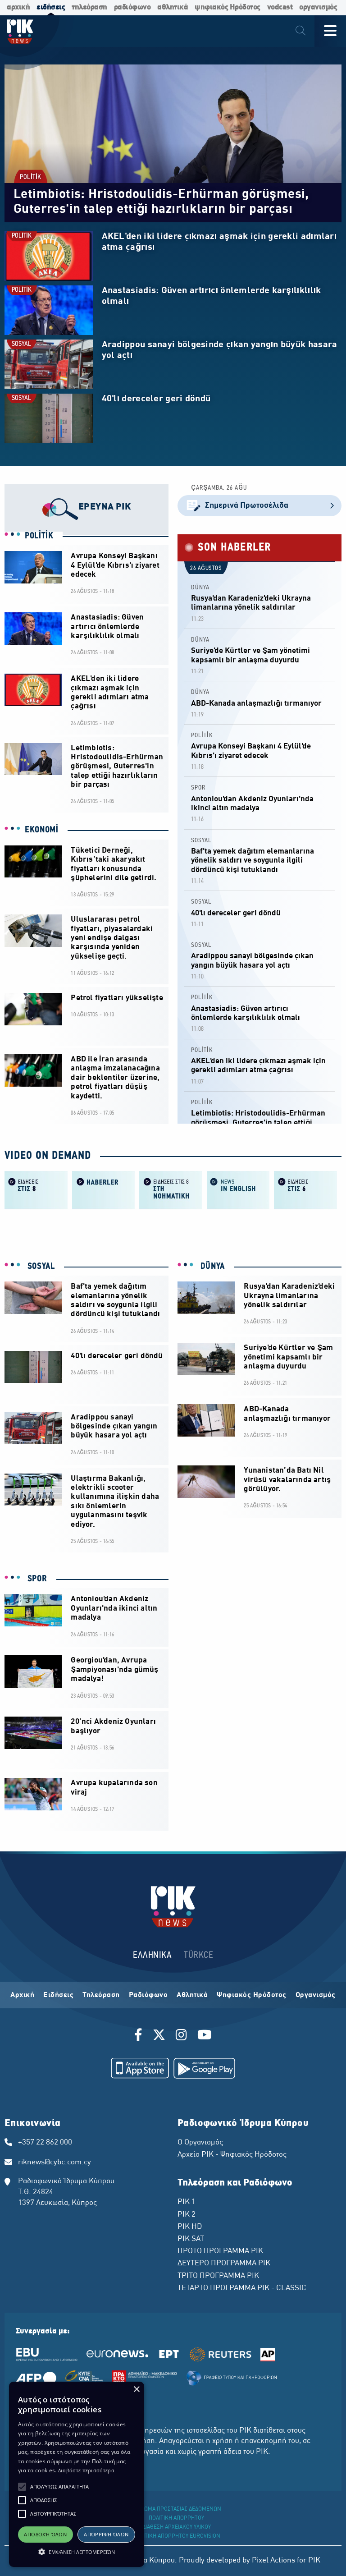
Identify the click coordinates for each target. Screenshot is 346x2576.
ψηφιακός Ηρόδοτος (228, 7)
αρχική (18, 7)
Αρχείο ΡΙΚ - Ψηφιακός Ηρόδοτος (232, 2155)
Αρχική (22, 1995)
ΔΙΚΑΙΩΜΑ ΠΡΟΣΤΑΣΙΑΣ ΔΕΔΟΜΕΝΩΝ (176, 2509)
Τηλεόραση (101, 1995)
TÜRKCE (198, 1955)
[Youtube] (205, 2036)
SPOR (198, 788)
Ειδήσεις (58, 1995)
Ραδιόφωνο (148, 1995)
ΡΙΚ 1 (187, 2202)
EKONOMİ (42, 830)
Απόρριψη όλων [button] (106, 2534)
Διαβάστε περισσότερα (86, 2470)
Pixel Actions (273, 2561)
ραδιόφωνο (132, 7)
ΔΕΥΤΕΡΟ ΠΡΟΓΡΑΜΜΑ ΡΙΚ (224, 2264)
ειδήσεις (51, 7)
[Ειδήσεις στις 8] (36, 1189)
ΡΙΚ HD (190, 2227)
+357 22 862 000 (45, 2143)
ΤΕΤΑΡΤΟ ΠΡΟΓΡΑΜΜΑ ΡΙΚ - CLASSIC (242, 2288)
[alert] (77, 2474)
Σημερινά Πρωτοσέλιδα (247, 506)
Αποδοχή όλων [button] (45, 2534)
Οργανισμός (316, 1995)
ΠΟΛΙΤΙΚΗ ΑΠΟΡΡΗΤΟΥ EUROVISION (177, 2536)
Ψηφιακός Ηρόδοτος (252, 1995)
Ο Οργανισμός (200, 2143)
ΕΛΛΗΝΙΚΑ (152, 1955)
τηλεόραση (89, 7)
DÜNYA (200, 588)
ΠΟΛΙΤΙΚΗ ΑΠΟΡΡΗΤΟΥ (176, 2518)
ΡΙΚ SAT (191, 2239)
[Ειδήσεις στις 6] (305, 1189)
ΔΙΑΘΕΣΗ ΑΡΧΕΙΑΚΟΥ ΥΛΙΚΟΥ (177, 2527)
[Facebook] (140, 2036)
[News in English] (238, 1189)
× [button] (136, 2390)
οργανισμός (318, 7)
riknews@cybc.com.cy (55, 2163)
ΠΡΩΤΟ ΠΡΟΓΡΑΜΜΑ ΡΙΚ (220, 2251)
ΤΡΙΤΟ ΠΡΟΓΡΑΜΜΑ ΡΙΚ (218, 2276)
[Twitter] (159, 2036)
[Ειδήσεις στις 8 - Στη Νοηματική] (171, 1189)
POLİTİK (31, 177)
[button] (22, 2487)
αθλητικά (173, 7)
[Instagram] (181, 2036)
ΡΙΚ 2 (187, 2215)
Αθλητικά (192, 1995)
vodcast (280, 7)
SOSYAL (21, 344)
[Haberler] (104, 1189)
